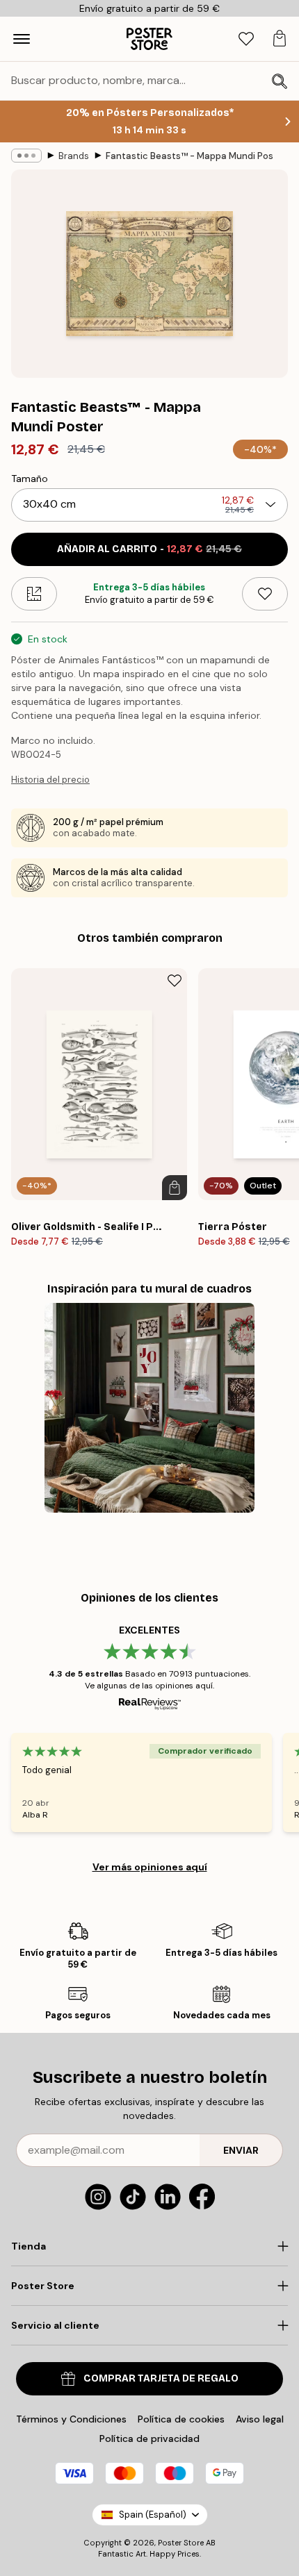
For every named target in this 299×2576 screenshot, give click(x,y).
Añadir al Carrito (149, 549)
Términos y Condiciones (71, 2419)
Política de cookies (181, 2419)
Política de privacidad (149, 2438)
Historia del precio (50, 780)
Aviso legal (260, 2419)
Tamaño (30, 479)
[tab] (246, 39)
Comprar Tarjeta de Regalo (161, 2378)
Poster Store (181, 2543)
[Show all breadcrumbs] (26, 156)
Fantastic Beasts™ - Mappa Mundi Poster (189, 156)
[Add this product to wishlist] (265, 594)
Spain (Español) (153, 2515)
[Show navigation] (22, 39)
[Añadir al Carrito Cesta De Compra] (175, 1188)
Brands (74, 156)
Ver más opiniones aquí (150, 1867)
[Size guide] (34, 594)
